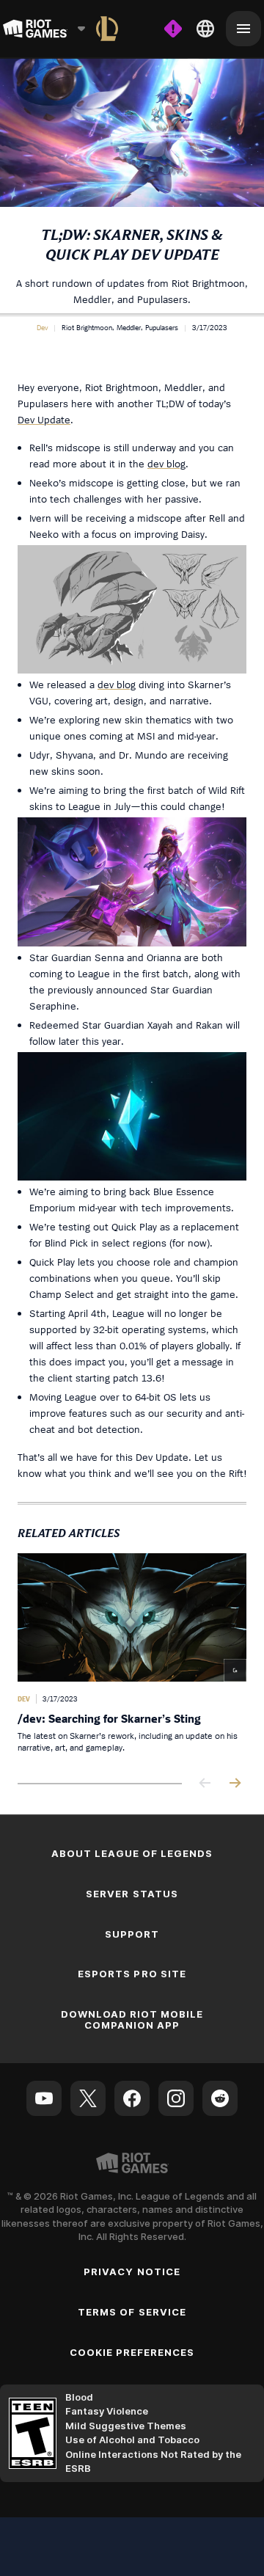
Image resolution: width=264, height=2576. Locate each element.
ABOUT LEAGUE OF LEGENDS (132, 1853)
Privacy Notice (132, 2272)
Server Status (132, 1894)
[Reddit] (220, 2098)
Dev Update (44, 419)
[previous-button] (205, 1784)
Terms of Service (132, 2312)
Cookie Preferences (132, 2352)
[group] (132, 1657)
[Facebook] (132, 2098)
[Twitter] (88, 2098)
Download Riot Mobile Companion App (132, 2019)
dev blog (166, 463)
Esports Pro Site (132, 1974)
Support (132, 1934)
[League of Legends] (107, 29)
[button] (42, 327)
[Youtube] (44, 2098)
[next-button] (235, 1784)
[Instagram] (176, 2098)
